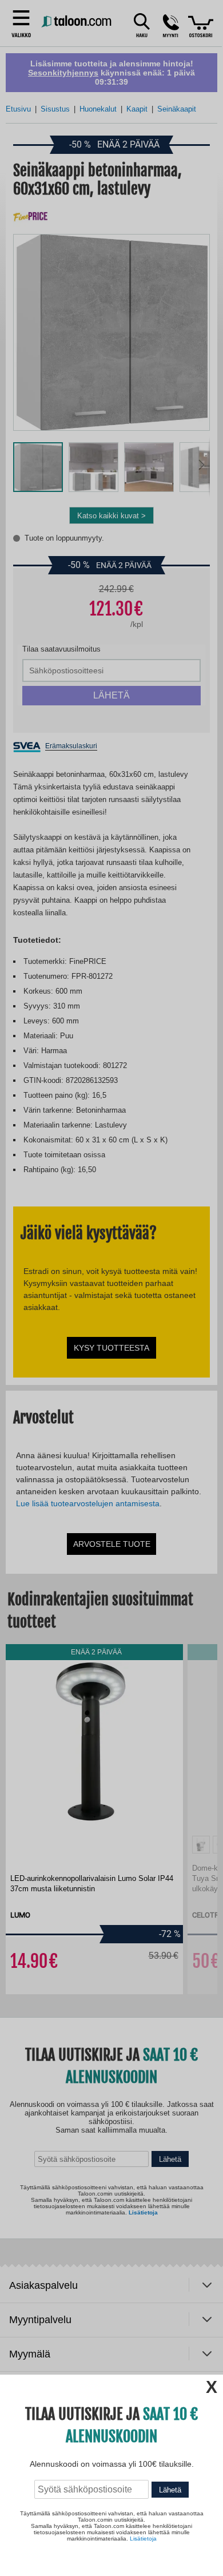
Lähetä (170, 2490)
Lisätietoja (143, 2539)
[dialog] (111, 1288)
